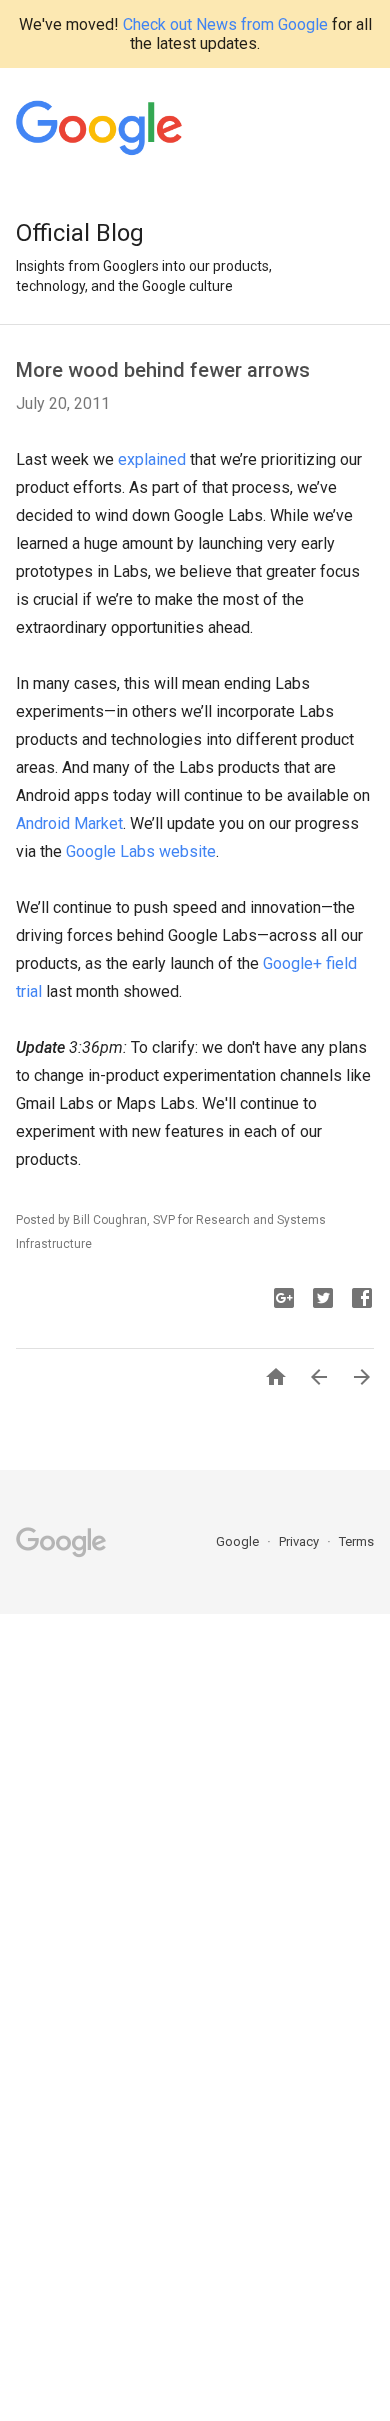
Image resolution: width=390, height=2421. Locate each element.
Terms (356, 1541)
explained (152, 459)
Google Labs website (141, 851)
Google (239, 1541)
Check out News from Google (225, 24)
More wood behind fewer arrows (163, 370)
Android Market (69, 823)
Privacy (300, 1541)
